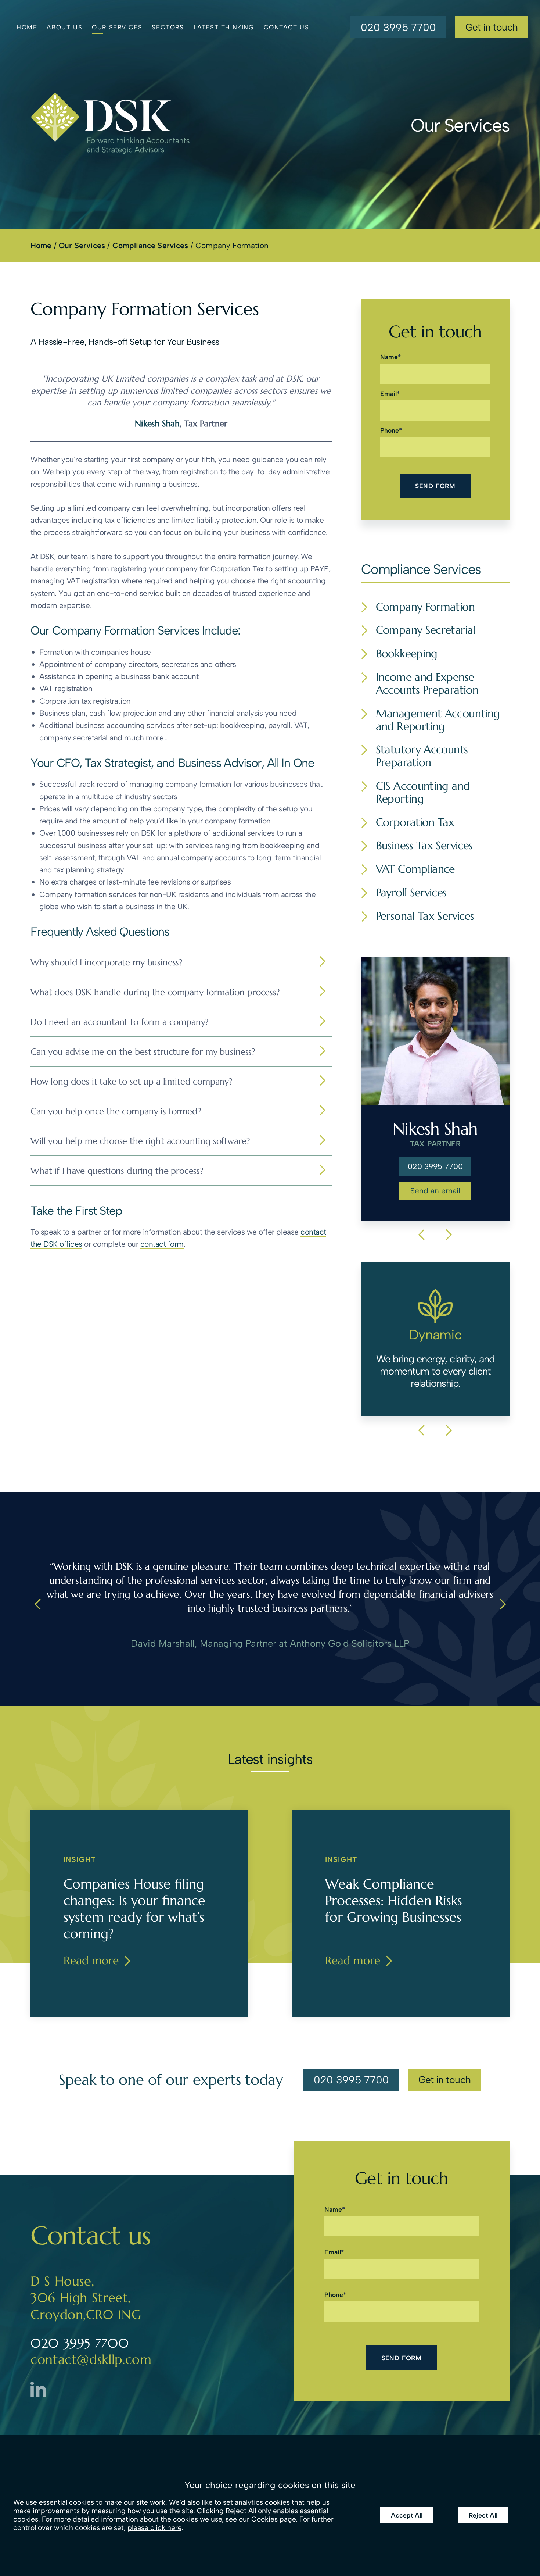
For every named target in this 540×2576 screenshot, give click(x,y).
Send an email (435, 1191)
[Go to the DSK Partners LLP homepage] (110, 123)
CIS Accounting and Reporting (423, 793)
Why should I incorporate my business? (107, 962)
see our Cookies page (261, 2519)
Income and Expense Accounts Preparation (427, 684)
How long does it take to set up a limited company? (132, 1082)
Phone (390, 430)
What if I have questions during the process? (117, 1171)
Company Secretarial (426, 630)
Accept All (407, 2515)
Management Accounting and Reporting (438, 720)
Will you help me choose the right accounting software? (140, 1141)
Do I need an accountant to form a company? (120, 1022)
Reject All (483, 2515)
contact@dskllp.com (91, 2359)
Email (388, 394)
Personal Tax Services (425, 916)
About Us (64, 27)
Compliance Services (150, 245)
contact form (162, 1244)
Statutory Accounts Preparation (422, 756)
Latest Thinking (224, 27)
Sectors (168, 27)
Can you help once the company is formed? (116, 1111)
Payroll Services (411, 893)
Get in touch (492, 27)
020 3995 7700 (398, 30)
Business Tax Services (424, 846)
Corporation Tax (415, 823)
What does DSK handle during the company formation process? (155, 992)
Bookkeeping (407, 654)
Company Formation (425, 607)
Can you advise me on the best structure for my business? (143, 1052)
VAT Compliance (415, 869)
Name (389, 357)
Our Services (117, 27)
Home (27, 27)
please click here (154, 2528)
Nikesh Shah (157, 423)
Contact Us (287, 27)
